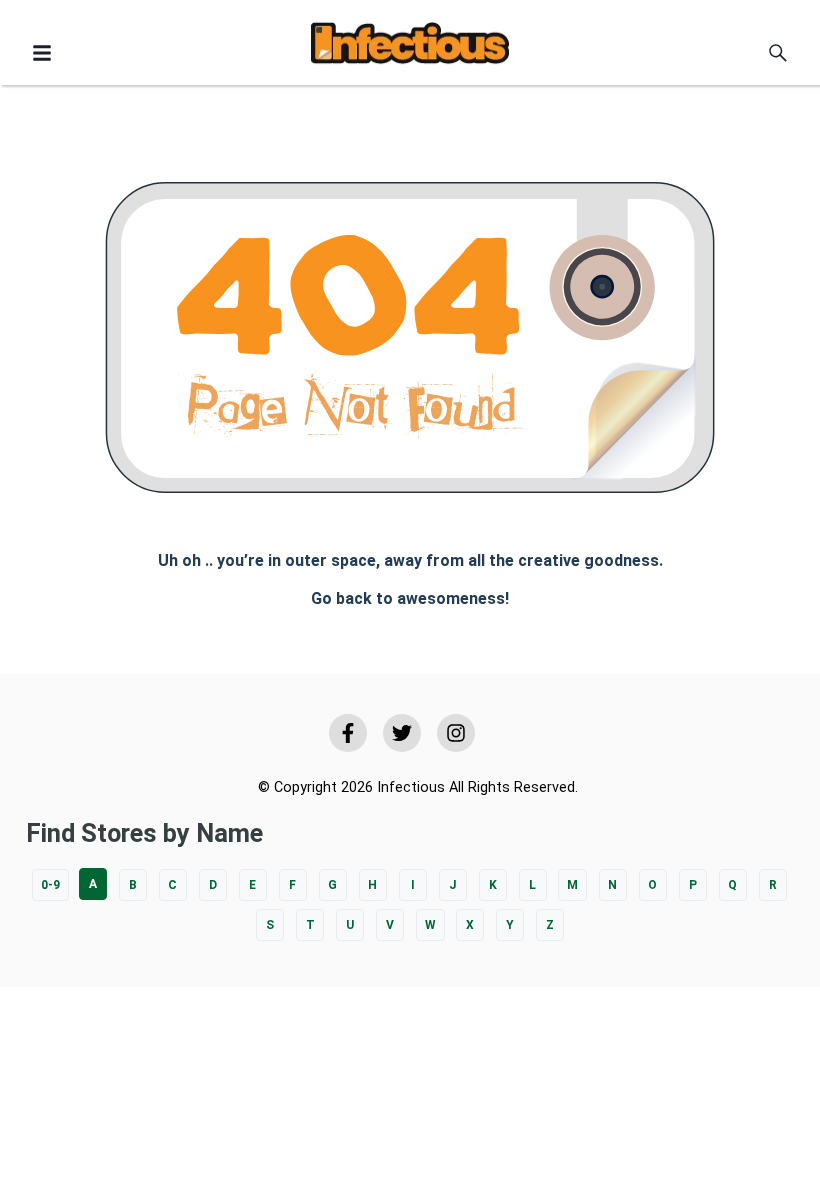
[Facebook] (348, 733)
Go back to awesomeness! (410, 598)
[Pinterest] (456, 733)
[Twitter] (402, 733)
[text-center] (778, 53)
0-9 (50, 885)
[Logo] (410, 46)
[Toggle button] (42, 53)
